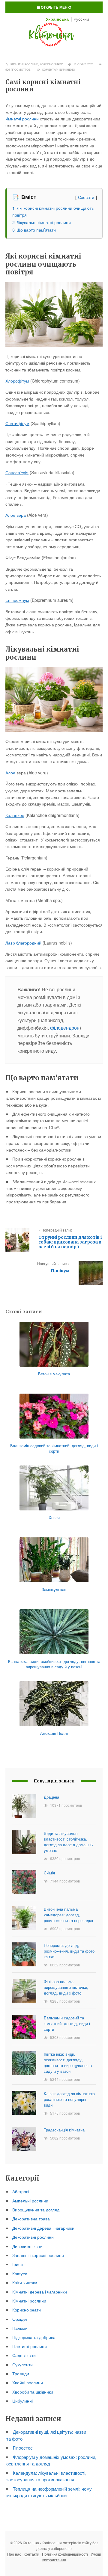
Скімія (49, 1873)
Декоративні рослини (33, 2237)
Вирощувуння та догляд (36, 2210)
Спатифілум (17, 423)
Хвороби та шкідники (33, 2392)
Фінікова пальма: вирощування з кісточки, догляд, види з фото (66, 1987)
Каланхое (15, 815)
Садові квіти (24, 2355)
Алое (10, 773)
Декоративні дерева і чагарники (43, 2228)
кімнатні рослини (22, 119)
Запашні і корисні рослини (38, 2255)
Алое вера (16, 515)
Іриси (18, 2264)
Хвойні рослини (28, 2382)
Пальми (20, 2328)
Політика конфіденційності (65, 2554)
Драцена (51, 1797)
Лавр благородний (23, 943)
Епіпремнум (17, 600)
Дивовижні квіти (27, 2246)
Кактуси (20, 2273)
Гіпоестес (23, 2448)
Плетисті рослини (30, 2346)
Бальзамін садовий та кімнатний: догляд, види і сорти (67, 2023)
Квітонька (54, 34)
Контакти (31, 2554)
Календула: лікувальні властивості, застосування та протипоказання (46, 2476)
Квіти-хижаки (25, 2282)
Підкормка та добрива (34, 2337)
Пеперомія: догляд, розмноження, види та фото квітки (69, 1951)
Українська (57, 19)
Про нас (14, 2554)
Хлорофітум (17, 381)
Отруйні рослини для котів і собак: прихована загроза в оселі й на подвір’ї (70, 1242)
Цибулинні (22, 2401)
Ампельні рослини (30, 2201)
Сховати (86, 197)
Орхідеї (20, 2319)
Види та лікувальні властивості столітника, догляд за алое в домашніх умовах (69, 1842)
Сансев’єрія (17, 472)
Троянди (21, 2373)
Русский (81, 19)
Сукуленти (22, 2365)
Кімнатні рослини (24, 64)
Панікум (60, 1271)
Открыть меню (55, 7)
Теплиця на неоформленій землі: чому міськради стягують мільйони (49, 2492)
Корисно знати (51, 64)
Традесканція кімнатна (64, 2130)
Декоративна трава (31, 2219)
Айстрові (21, 2191)
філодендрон (65, 1028)
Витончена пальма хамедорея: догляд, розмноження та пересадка (68, 1915)
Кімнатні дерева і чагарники (40, 2292)
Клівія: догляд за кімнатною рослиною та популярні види (69, 2099)
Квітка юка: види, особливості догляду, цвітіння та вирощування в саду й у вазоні (68, 2063)
